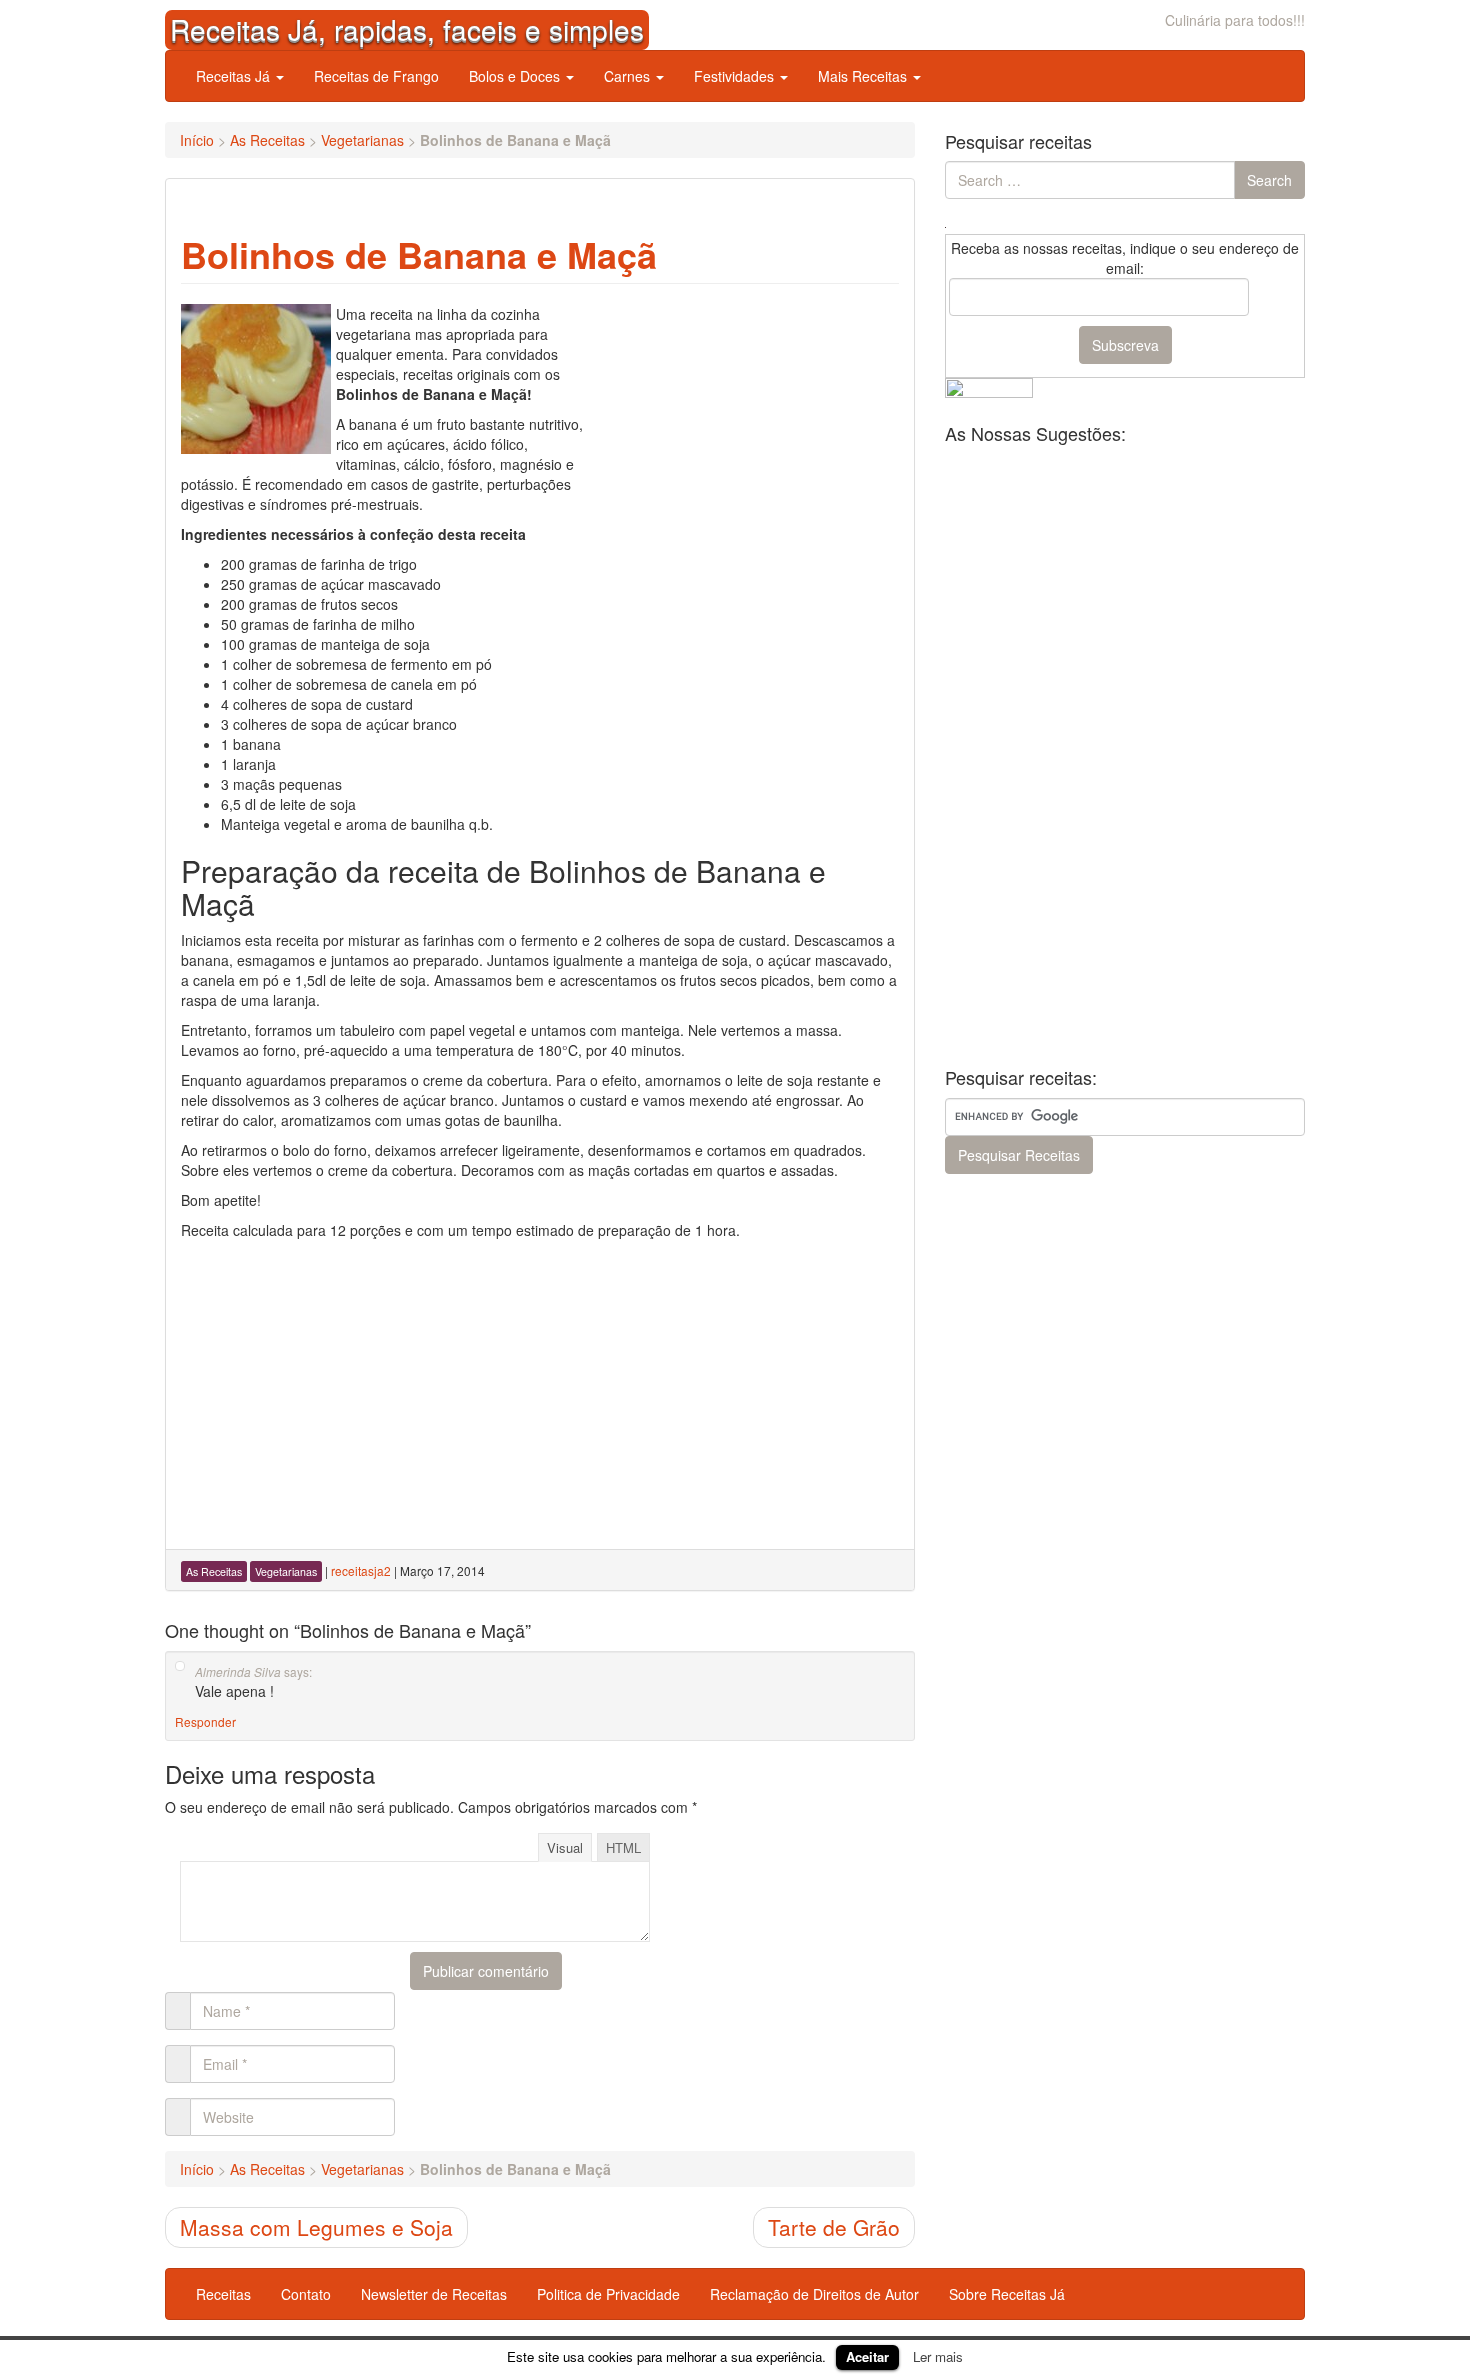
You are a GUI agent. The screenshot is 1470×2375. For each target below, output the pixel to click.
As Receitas (267, 140)
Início (197, 140)
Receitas (223, 2294)
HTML (623, 1847)
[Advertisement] (749, 429)
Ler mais (938, 2356)
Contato (306, 2294)
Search (1269, 180)
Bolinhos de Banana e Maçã (419, 254)
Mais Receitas (864, 76)
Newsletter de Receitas (434, 2294)
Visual (565, 1847)
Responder (205, 1721)
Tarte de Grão (834, 2227)
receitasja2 (361, 1570)
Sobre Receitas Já (1007, 2294)
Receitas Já (235, 76)
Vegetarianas (362, 140)
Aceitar (867, 2356)
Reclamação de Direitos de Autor (814, 2294)
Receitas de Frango (376, 76)
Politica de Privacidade (608, 2294)
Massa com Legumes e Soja (316, 2227)
